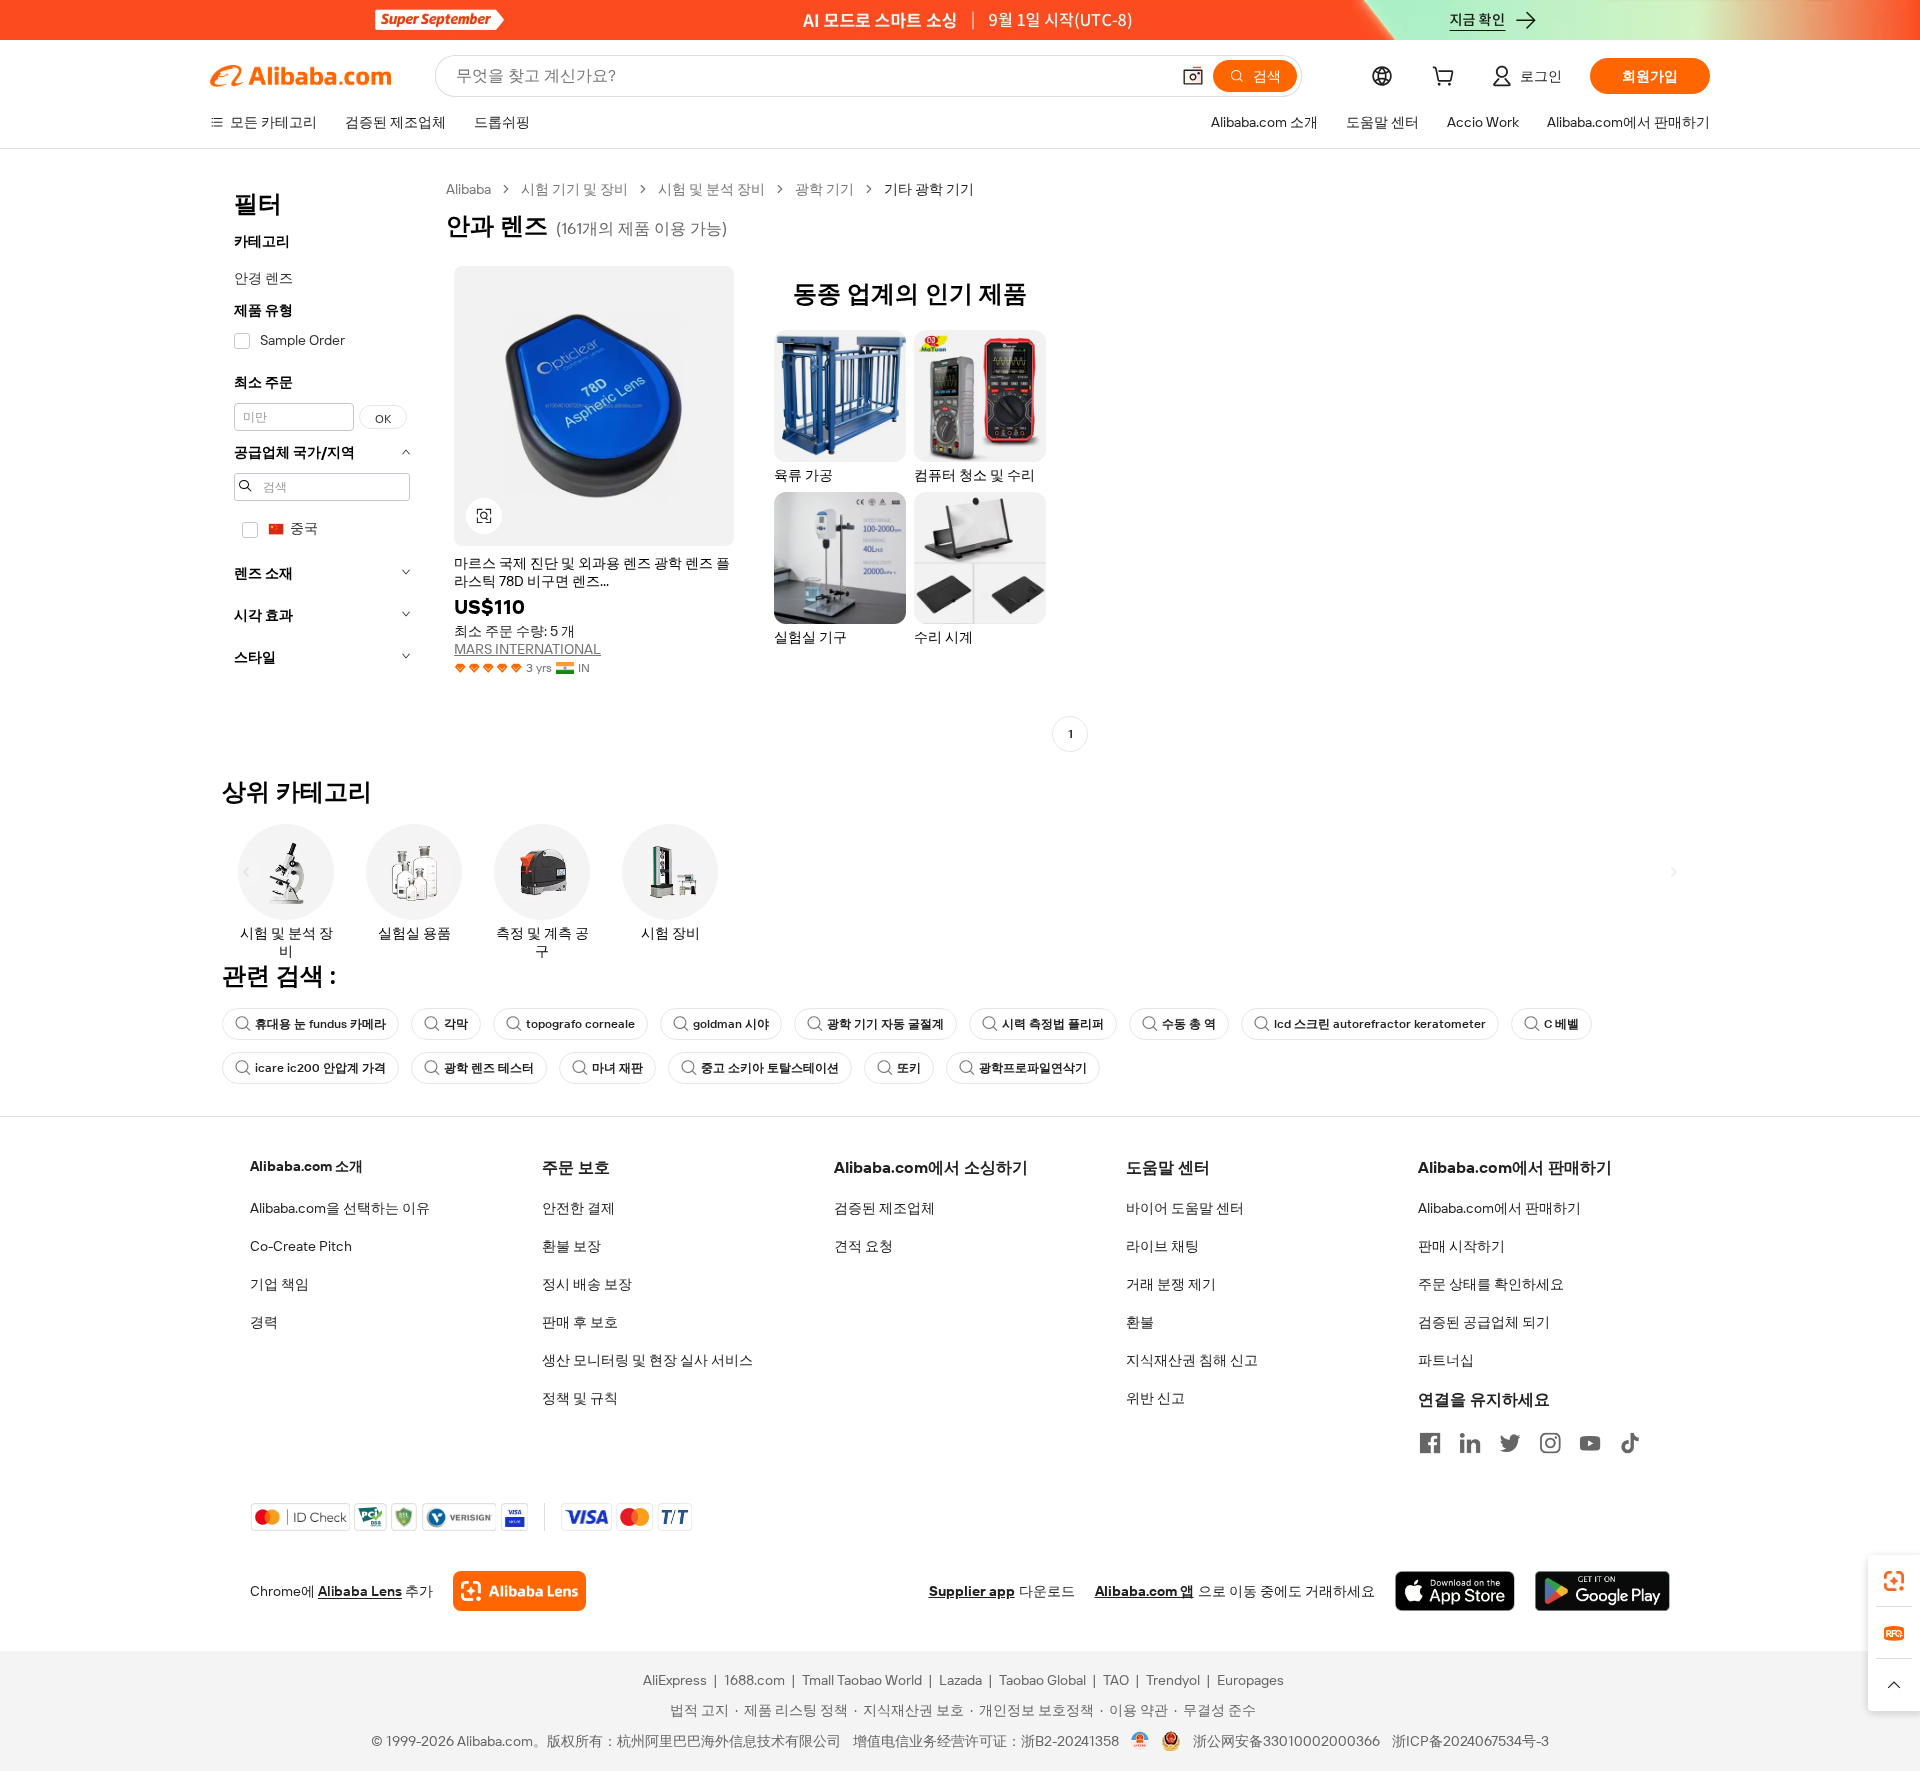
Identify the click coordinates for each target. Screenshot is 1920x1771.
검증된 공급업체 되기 (1484, 1322)
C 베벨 (1561, 1024)
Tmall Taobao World (862, 1680)
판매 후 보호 (580, 1322)
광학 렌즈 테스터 (489, 1068)
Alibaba (468, 189)
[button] (1193, 76)
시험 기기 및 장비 (574, 189)
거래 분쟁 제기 (1171, 1284)
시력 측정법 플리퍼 (1053, 1024)
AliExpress (675, 1680)
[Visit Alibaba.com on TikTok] (1630, 1443)
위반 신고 (1155, 1398)
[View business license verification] (1140, 1741)
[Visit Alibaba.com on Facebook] (1430, 1443)
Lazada (960, 1680)
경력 (264, 1322)
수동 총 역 (1189, 1024)
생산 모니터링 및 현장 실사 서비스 (647, 1360)
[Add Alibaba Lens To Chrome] (519, 1591)
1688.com (754, 1680)
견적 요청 (863, 1246)
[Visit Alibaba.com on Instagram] (1550, 1443)
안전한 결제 (578, 1208)
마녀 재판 (617, 1068)
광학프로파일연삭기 (1033, 1068)
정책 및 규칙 (580, 1398)
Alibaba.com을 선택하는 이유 (340, 1208)
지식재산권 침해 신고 (1192, 1360)
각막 (456, 1024)
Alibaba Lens (360, 1591)
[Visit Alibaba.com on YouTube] (1590, 1443)
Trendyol (1173, 1680)
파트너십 (1446, 1360)
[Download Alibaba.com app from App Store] (1455, 1591)
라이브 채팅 (1162, 1246)
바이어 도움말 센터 (1185, 1208)
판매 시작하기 (1461, 1246)
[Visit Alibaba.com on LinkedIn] (1470, 1443)
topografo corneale (580, 1024)
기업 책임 (279, 1284)
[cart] (1447, 79)
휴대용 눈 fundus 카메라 (320, 1024)
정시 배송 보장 (587, 1284)
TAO (1116, 1680)
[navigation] (322, 464)
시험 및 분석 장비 (711, 189)
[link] (1894, 1581)
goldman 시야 (731, 1024)
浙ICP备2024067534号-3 (1470, 1741)
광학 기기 (824, 189)
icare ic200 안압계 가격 (320, 1068)
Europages (1250, 1680)
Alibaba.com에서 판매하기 (1499, 1208)
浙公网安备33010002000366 (1286, 1741)
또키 (909, 1068)
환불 (1140, 1322)
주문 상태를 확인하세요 (1491, 1284)
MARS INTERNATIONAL (527, 649)
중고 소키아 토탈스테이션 (770, 1068)
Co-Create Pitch (301, 1246)
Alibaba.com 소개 (306, 1166)
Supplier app (972, 1591)
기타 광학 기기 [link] (929, 189)
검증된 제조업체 (884, 1208)
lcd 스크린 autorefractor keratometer (1380, 1024)
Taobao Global (1042, 1680)
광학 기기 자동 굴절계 (885, 1024)
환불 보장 (571, 1246)
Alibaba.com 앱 (1144, 1591)
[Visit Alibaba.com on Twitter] (1510, 1443)
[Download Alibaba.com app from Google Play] (1602, 1591)
